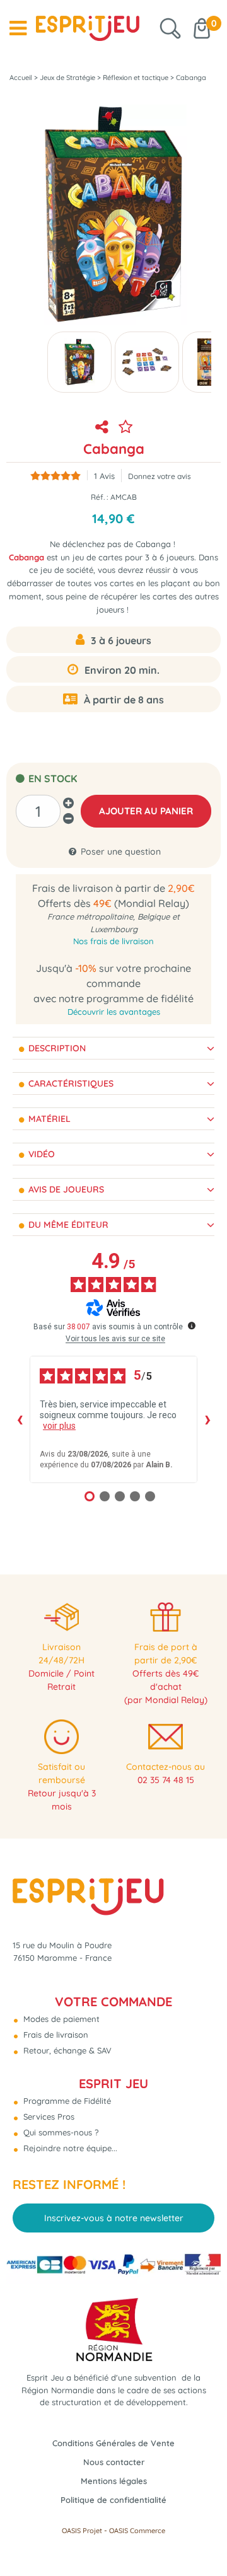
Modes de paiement (60, 2019)
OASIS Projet (82, 2531)
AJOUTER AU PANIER (146, 811)
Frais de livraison (55, 2035)
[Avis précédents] (20, 1419)
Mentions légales (114, 2481)
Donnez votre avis (160, 476)
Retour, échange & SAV (66, 2050)
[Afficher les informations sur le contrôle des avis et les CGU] (192, 1326)
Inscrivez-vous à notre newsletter (114, 2218)
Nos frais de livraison (113, 941)
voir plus (59, 1426)
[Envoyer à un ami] (102, 427)
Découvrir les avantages (114, 1012)
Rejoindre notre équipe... (69, 2148)
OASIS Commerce (137, 2531)
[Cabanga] (79, 362)
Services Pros (48, 2117)
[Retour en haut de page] (202, 2538)
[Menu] (18, 28)
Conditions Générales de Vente (113, 2443)
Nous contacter (114, 2462)
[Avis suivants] (207, 1419)
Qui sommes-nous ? (60, 2132)
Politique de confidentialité (113, 2500)
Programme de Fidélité (66, 2101)
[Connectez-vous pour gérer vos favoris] (125, 427)
